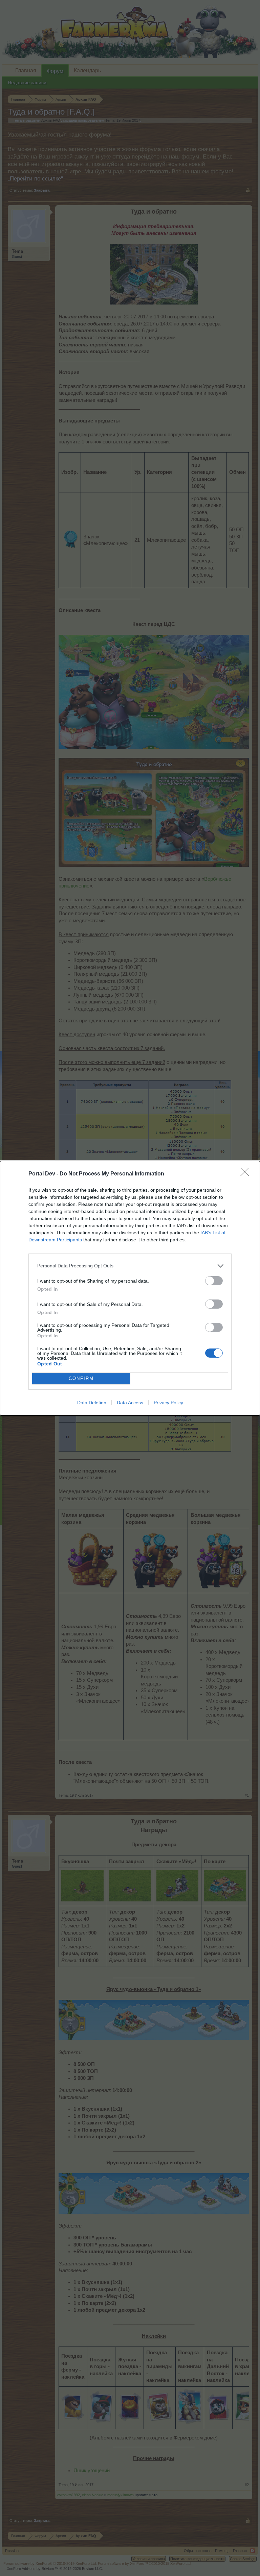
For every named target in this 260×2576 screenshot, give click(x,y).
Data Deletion (92, 1403)
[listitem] (130, 1266)
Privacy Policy (168, 1403)
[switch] (214, 1281)
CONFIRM (81, 1378)
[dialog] (130, 1288)
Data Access (130, 1403)
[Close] (247, 1174)
